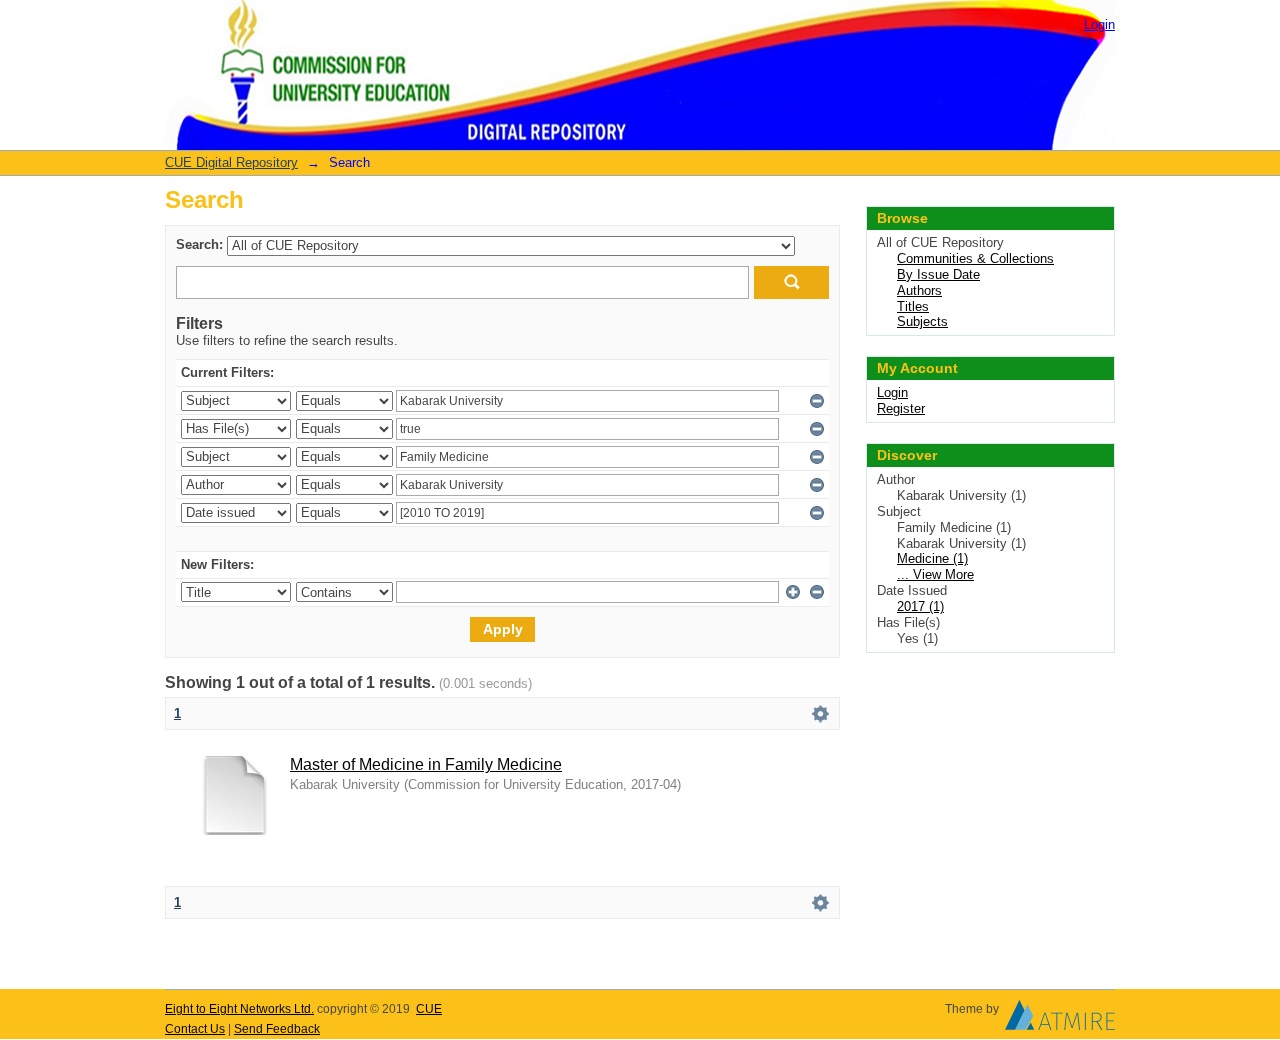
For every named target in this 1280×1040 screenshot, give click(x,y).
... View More (935, 574)
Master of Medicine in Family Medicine (426, 764)
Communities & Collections (975, 258)
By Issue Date (938, 274)
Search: (199, 244)
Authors (919, 290)
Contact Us (195, 1029)
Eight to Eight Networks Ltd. (239, 1009)
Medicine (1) (932, 558)
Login (1099, 24)
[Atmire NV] (1060, 1020)
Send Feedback (277, 1029)
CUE (429, 1009)
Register (901, 408)
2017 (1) (920, 606)
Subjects (922, 321)
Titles (913, 306)
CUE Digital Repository (231, 162)
